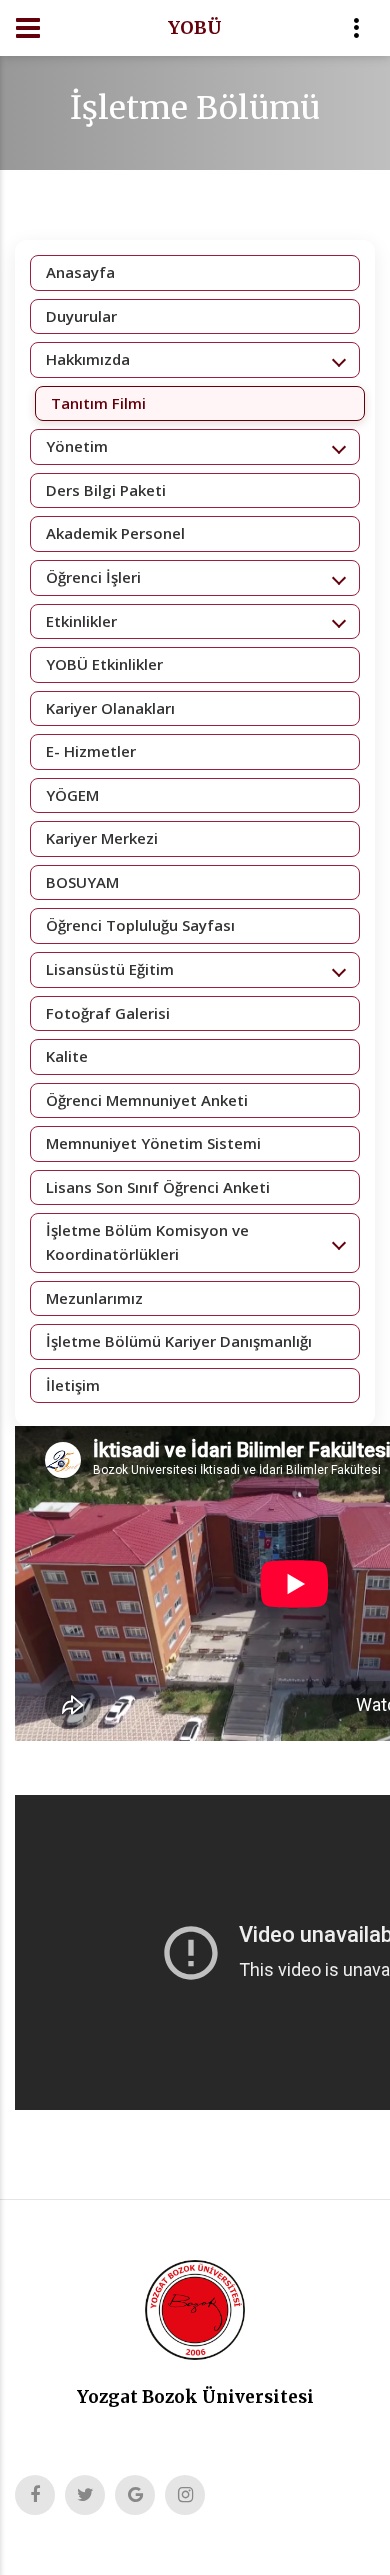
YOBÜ (195, 27)
